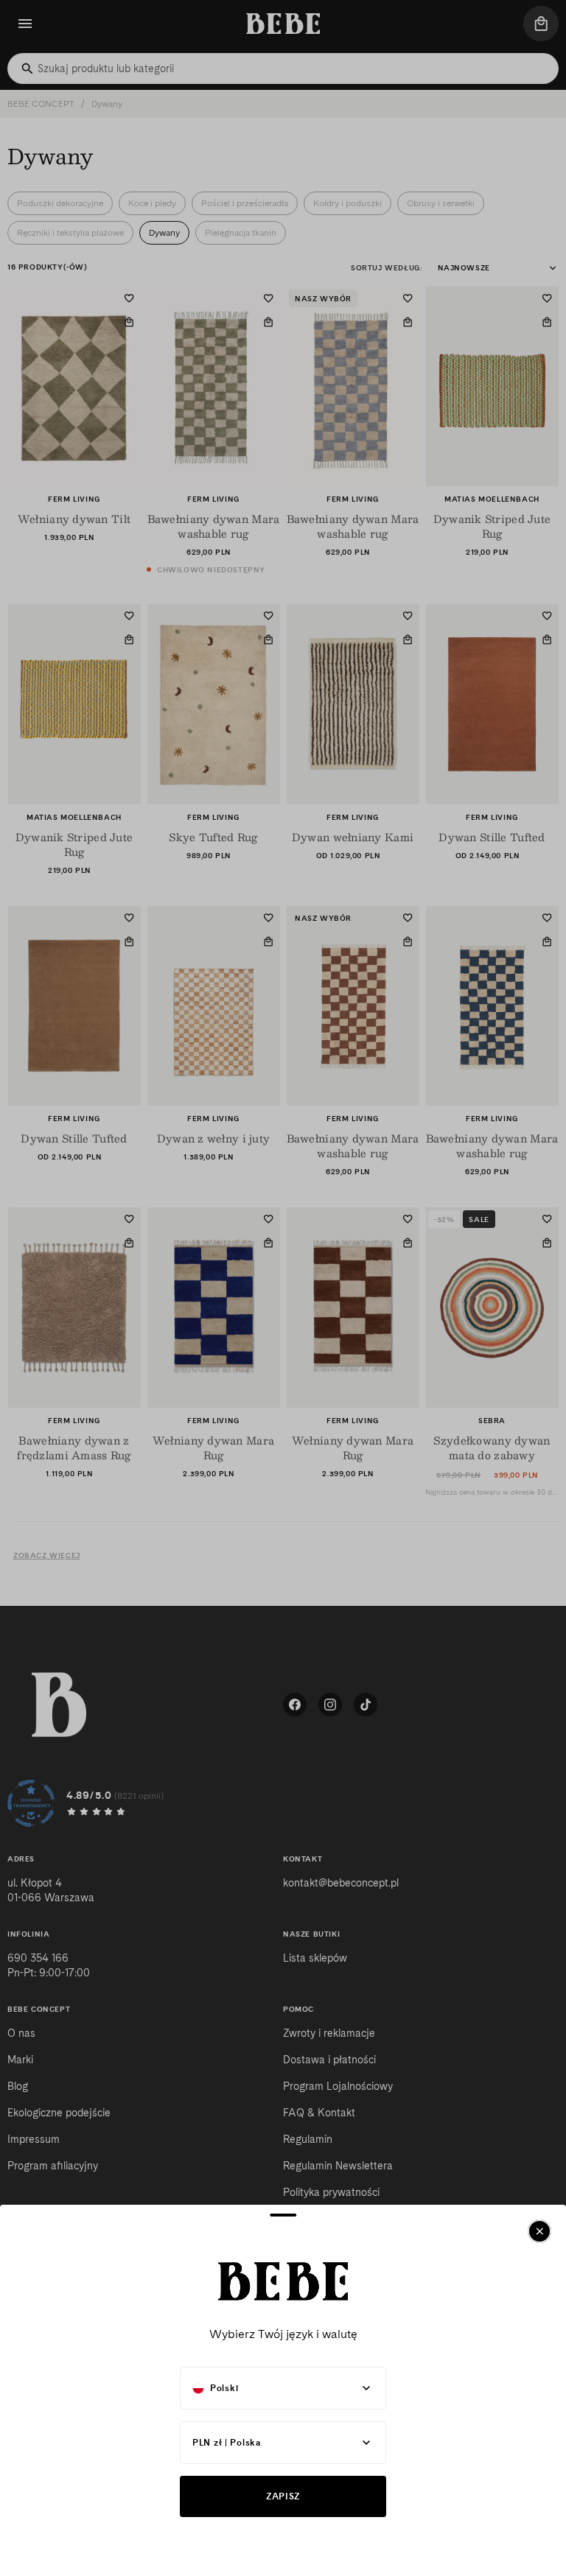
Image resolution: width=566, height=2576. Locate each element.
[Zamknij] (539, 2231)
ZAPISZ (283, 2496)
